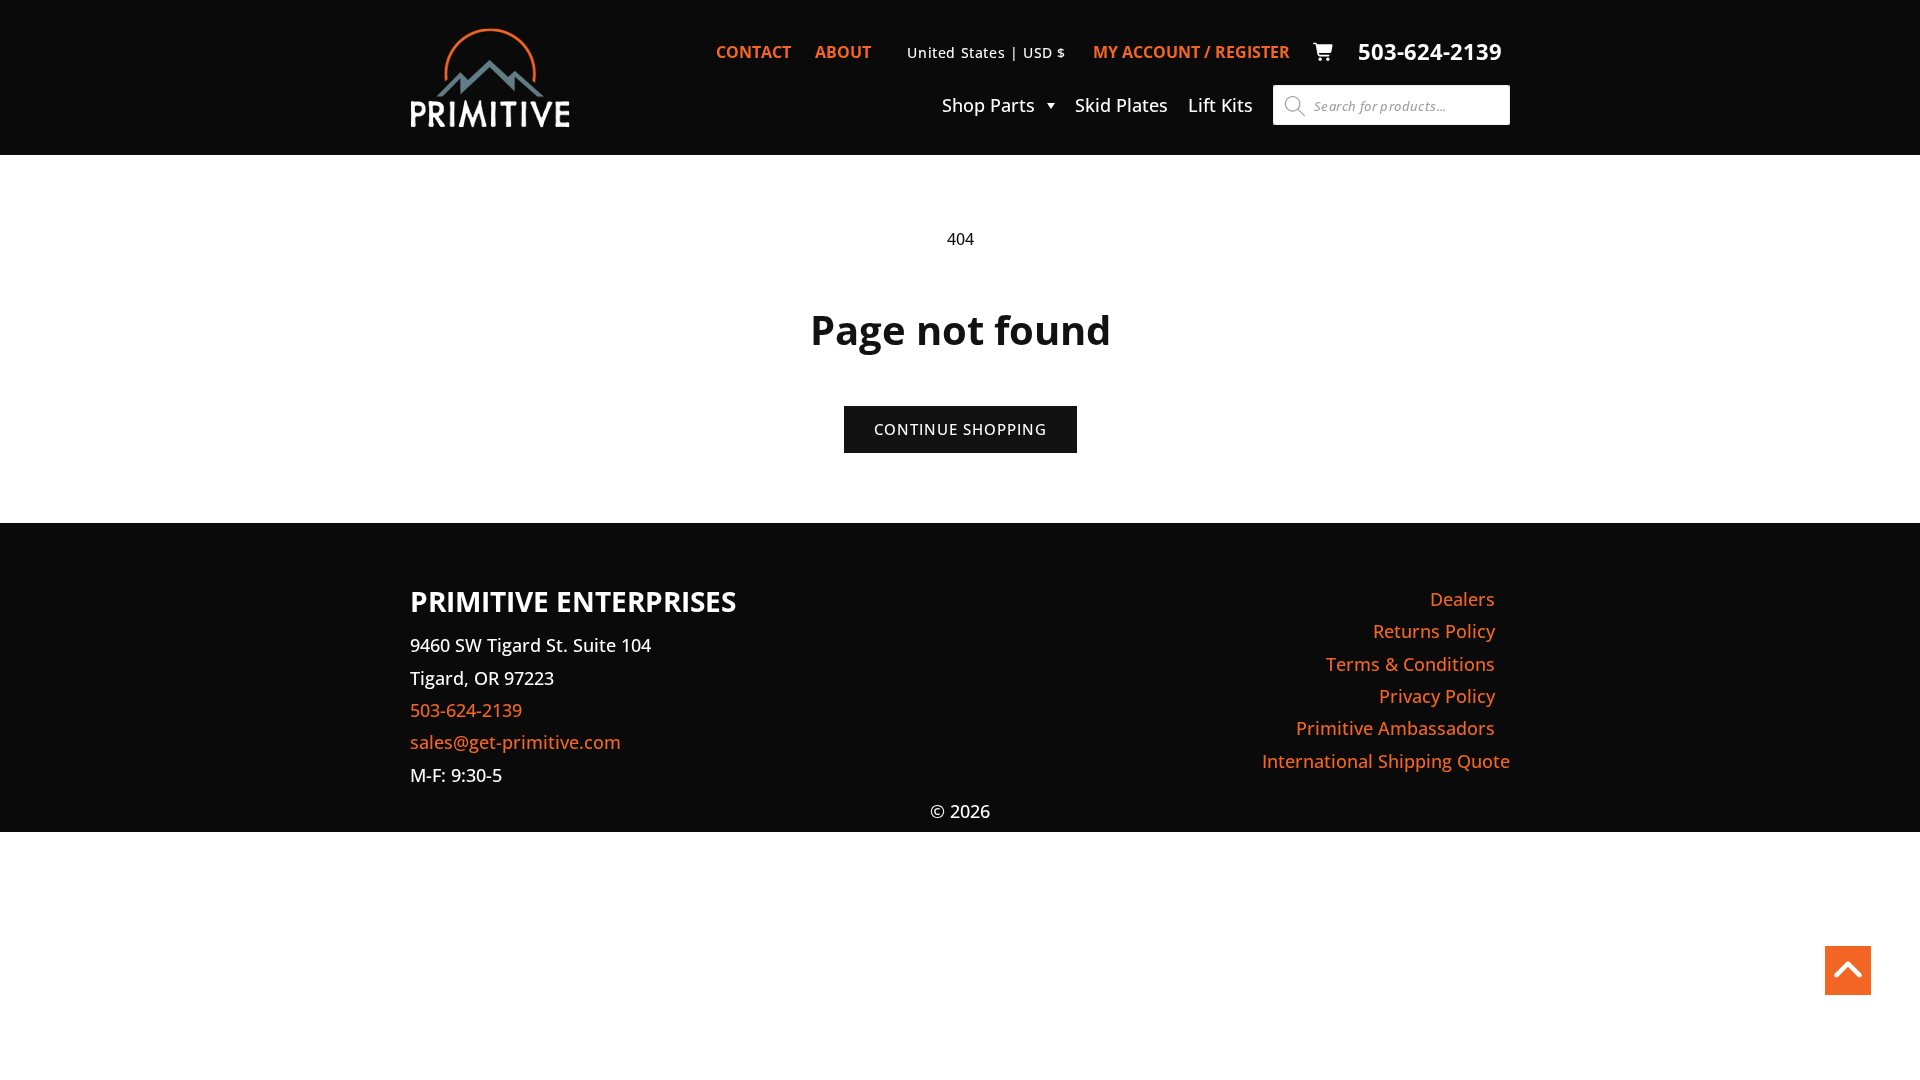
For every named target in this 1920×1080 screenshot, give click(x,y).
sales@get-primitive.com (515, 742)
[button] (993, 105)
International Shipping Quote (1386, 761)
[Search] (1295, 106)
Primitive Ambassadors (1395, 728)
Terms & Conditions (1410, 664)
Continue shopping (960, 429)
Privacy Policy (1437, 696)
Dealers (1462, 599)
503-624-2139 (1430, 51)
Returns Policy (1434, 631)
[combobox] (1391, 105)
